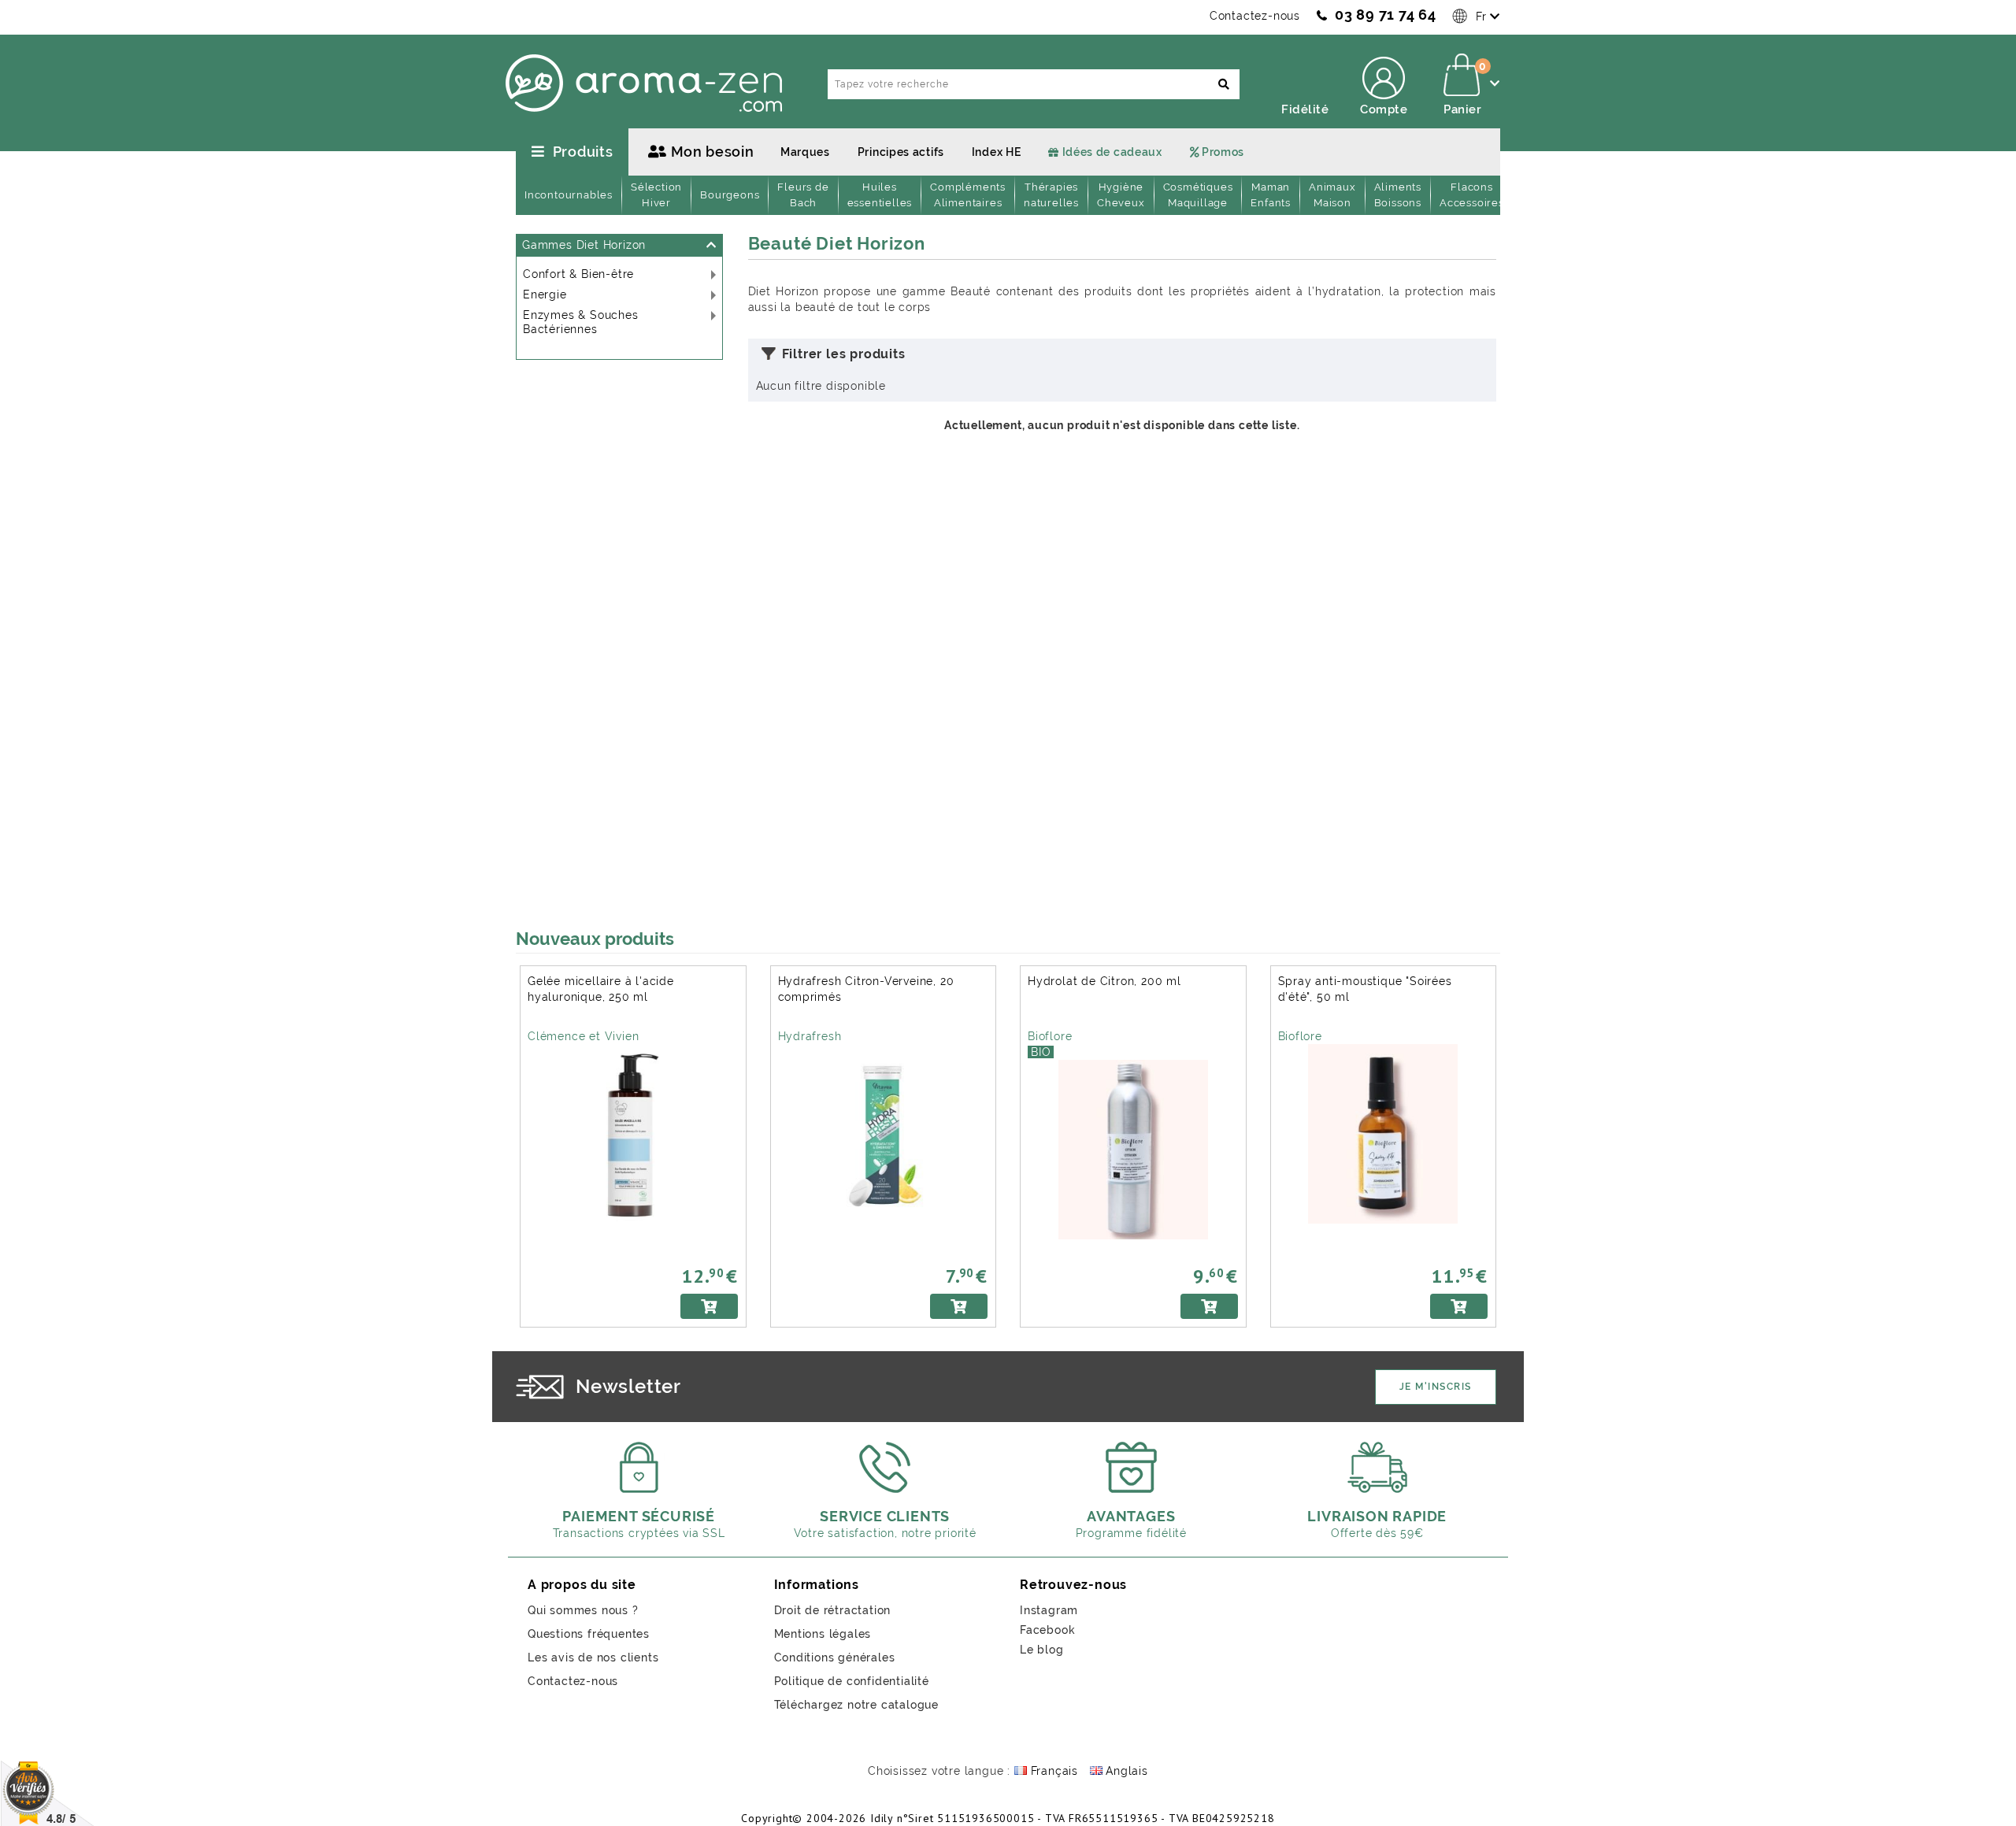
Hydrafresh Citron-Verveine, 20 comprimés (866, 989)
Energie (545, 294)
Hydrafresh (810, 1036)
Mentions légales (823, 1634)
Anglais (1125, 1771)
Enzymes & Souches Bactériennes (581, 322)
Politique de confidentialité (852, 1681)
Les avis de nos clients (593, 1657)
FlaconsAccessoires (1472, 195)
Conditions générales (835, 1657)
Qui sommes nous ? (583, 1610)
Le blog (1042, 1650)
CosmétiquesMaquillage (1198, 195)
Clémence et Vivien (583, 1036)
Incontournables (569, 195)
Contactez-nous (1255, 16)
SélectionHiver (656, 195)
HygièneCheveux (1121, 195)
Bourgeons (730, 195)
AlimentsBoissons (1398, 195)
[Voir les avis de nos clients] (48, 1792)
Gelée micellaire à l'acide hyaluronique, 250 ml (601, 989)
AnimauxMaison (1332, 195)
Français (1052, 1771)
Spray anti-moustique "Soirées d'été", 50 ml (1365, 989)
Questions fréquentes (589, 1634)
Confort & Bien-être (578, 274)
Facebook (1047, 1630)
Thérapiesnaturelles (1051, 195)
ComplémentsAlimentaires (968, 195)
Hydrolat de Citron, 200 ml (1104, 981)
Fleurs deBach (803, 195)
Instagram (1049, 1610)
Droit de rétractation (833, 1610)
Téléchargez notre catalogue (857, 1705)
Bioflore (1050, 1036)
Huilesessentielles (880, 195)
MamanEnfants (1271, 195)
